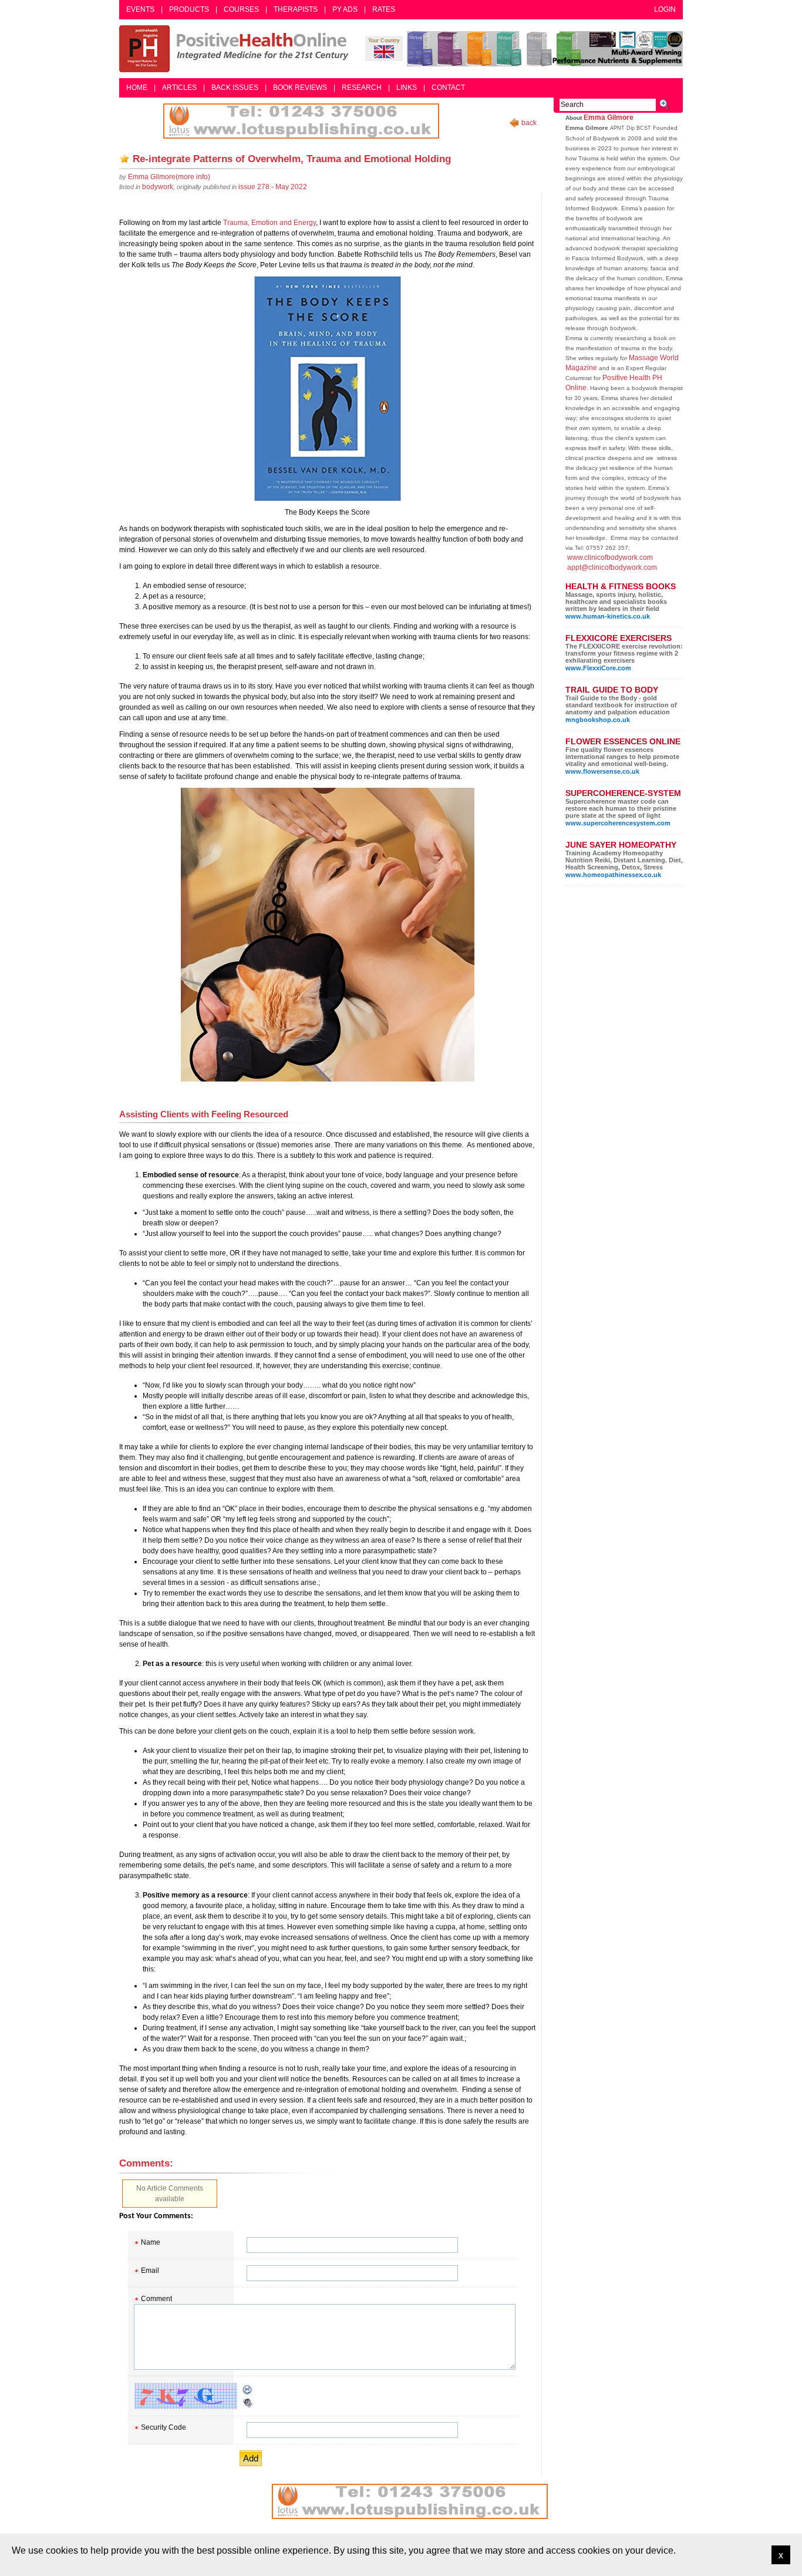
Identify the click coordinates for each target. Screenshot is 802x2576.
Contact (448, 88)
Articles (179, 88)
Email (150, 2271)
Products (189, 9)
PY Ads (345, 9)
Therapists (296, 9)
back (529, 123)
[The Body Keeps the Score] (327, 389)
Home (137, 88)
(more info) (169, 177)
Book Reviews (300, 88)
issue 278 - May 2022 (273, 187)
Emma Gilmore (609, 117)
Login (665, 9)
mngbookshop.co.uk (598, 720)
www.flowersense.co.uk (602, 771)
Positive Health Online (237, 49)
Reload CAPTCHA (248, 2390)
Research (362, 88)
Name (151, 2242)
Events (140, 9)
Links (407, 88)
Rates (384, 9)
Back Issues (235, 88)
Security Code (164, 2427)
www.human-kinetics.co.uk (608, 616)
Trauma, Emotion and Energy (269, 223)
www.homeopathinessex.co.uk (613, 875)
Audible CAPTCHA (248, 2403)
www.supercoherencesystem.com (618, 823)
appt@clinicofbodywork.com (612, 567)
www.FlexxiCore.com (598, 668)
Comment (156, 2299)
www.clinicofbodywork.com (610, 557)
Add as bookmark (124, 159)
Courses (241, 9)
